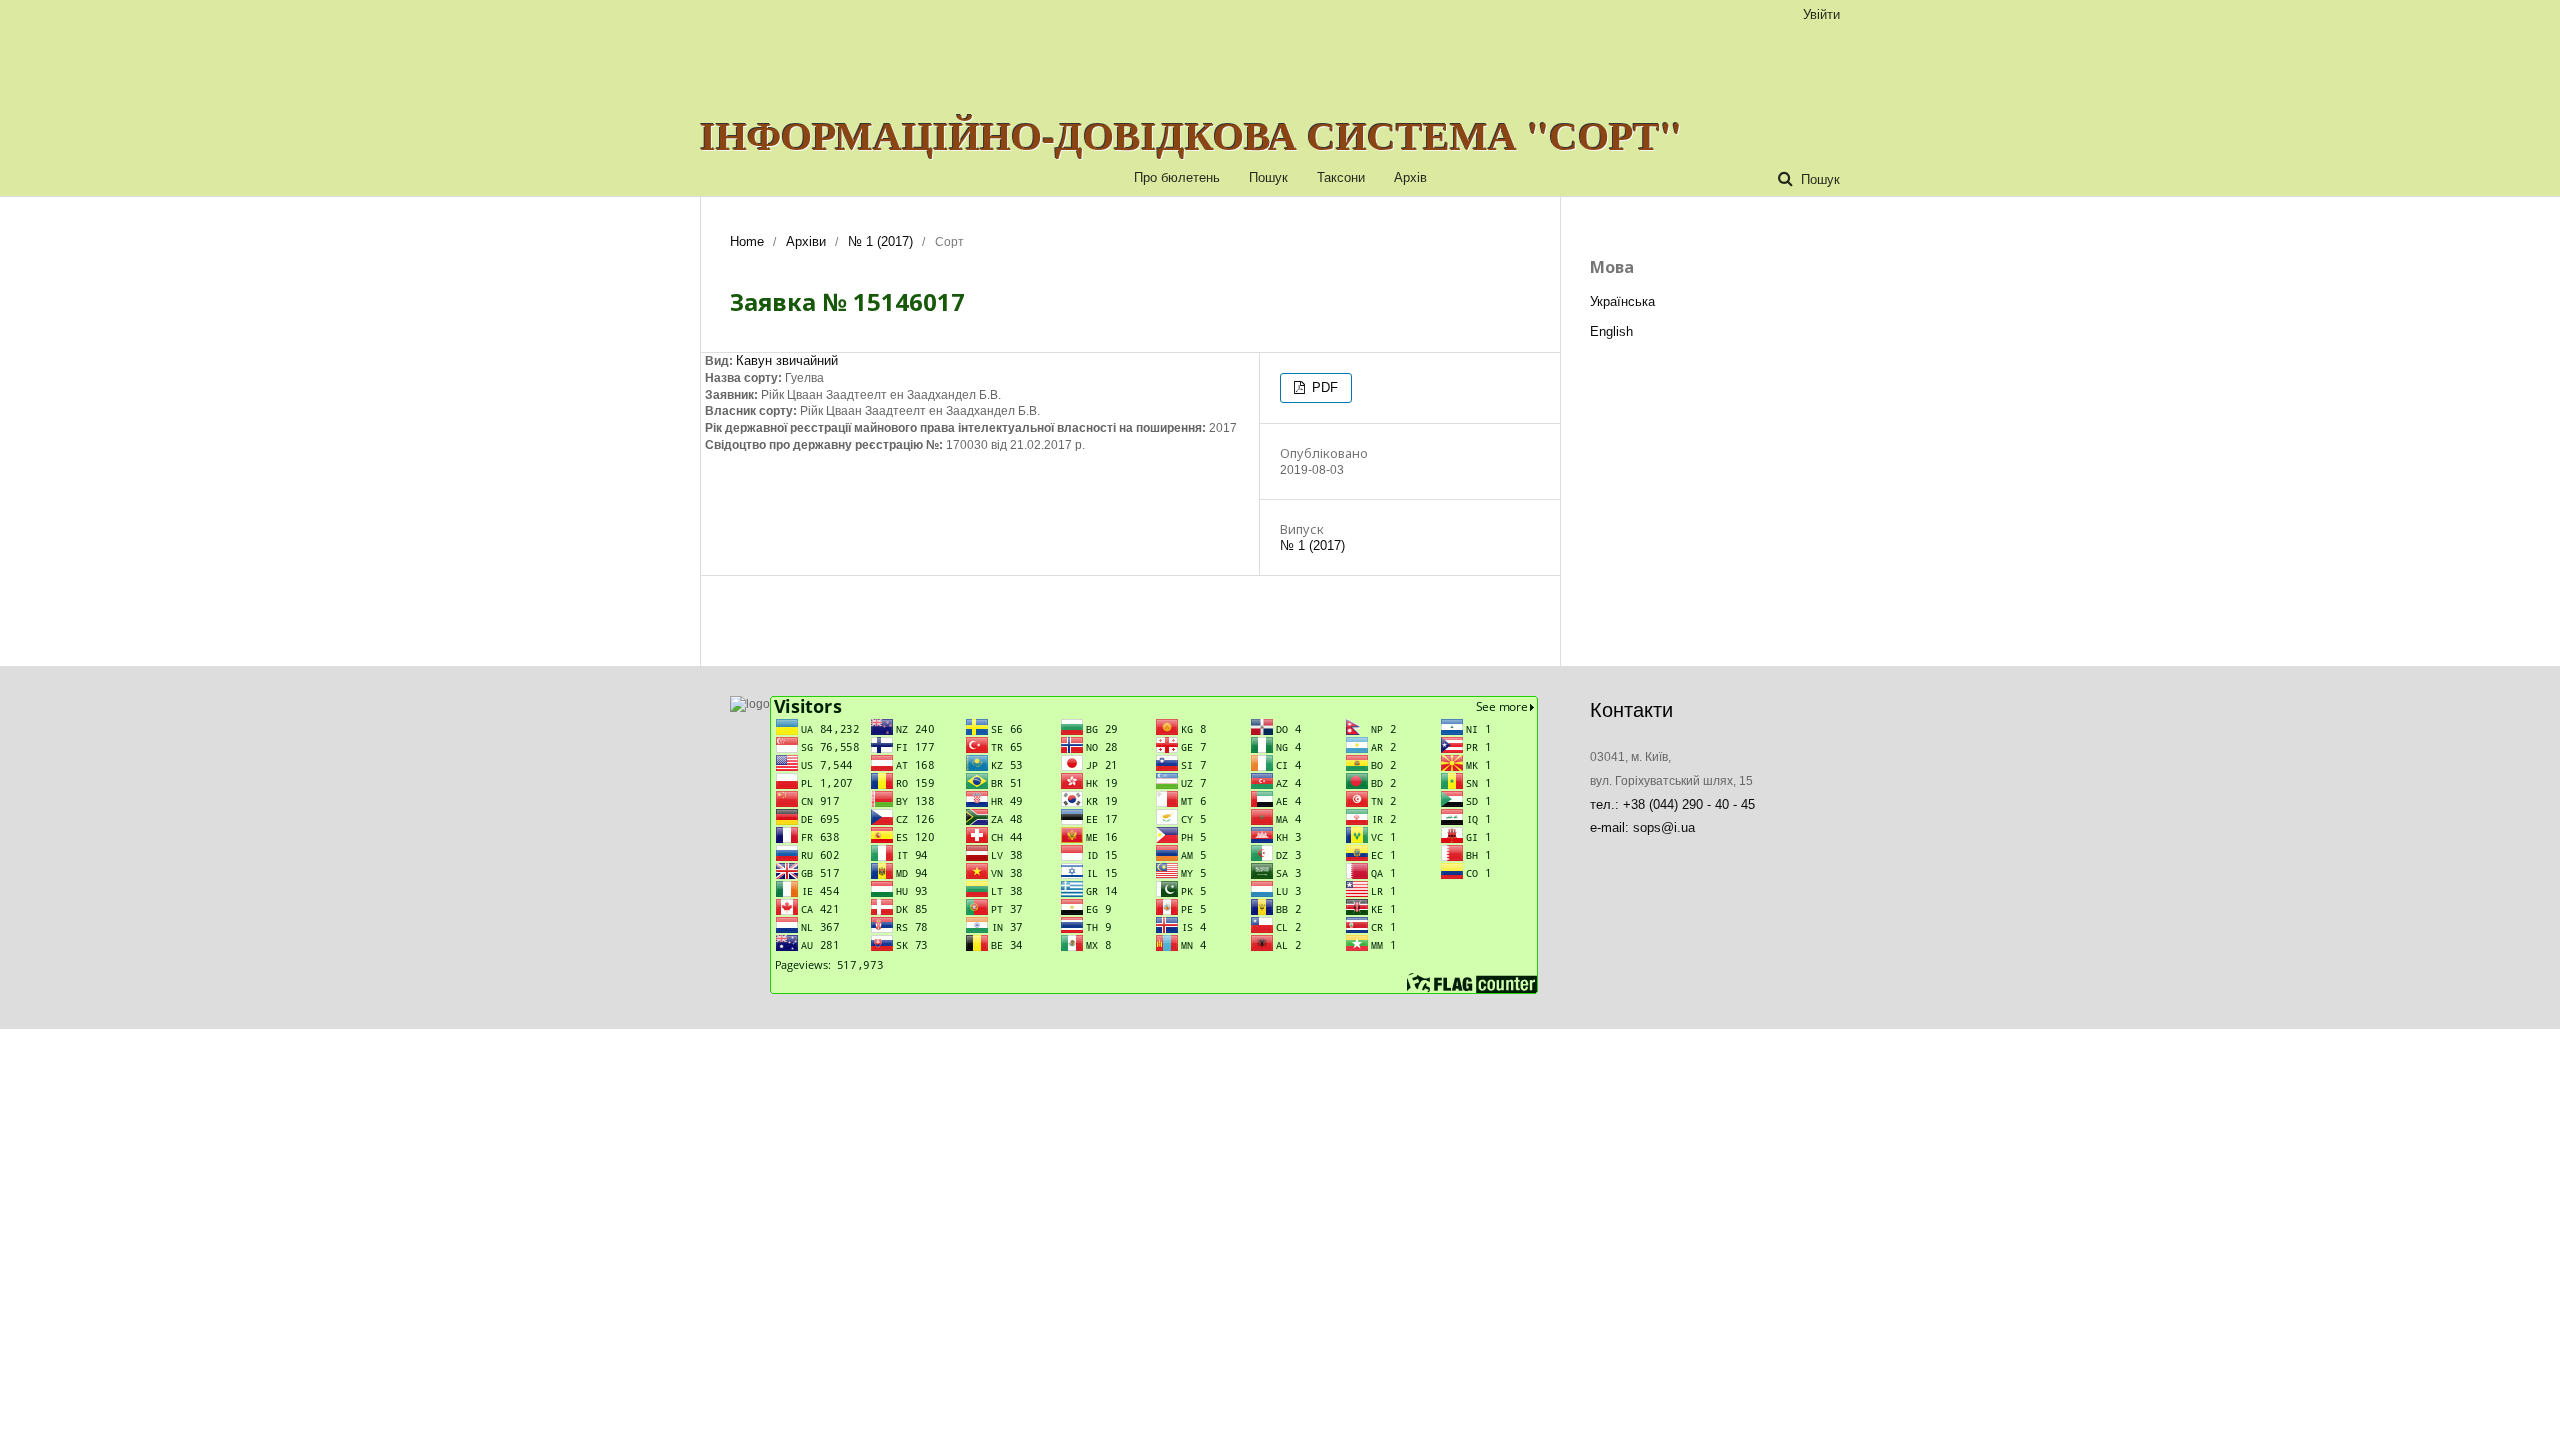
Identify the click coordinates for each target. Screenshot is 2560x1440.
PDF (1323, 387)
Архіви (806, 241)
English (1611, 331)
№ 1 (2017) (880, 241)
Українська (1622, 301)
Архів (1410, 177)
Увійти (1821, 14)
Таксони (1341, 177)
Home (747, 241)
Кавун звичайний (787, 360)
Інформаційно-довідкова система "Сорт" (1191, 135)
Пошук (1268, 177)
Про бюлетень (1177, 177)
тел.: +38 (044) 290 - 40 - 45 (1672, 804)
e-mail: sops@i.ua (1642, 827)
